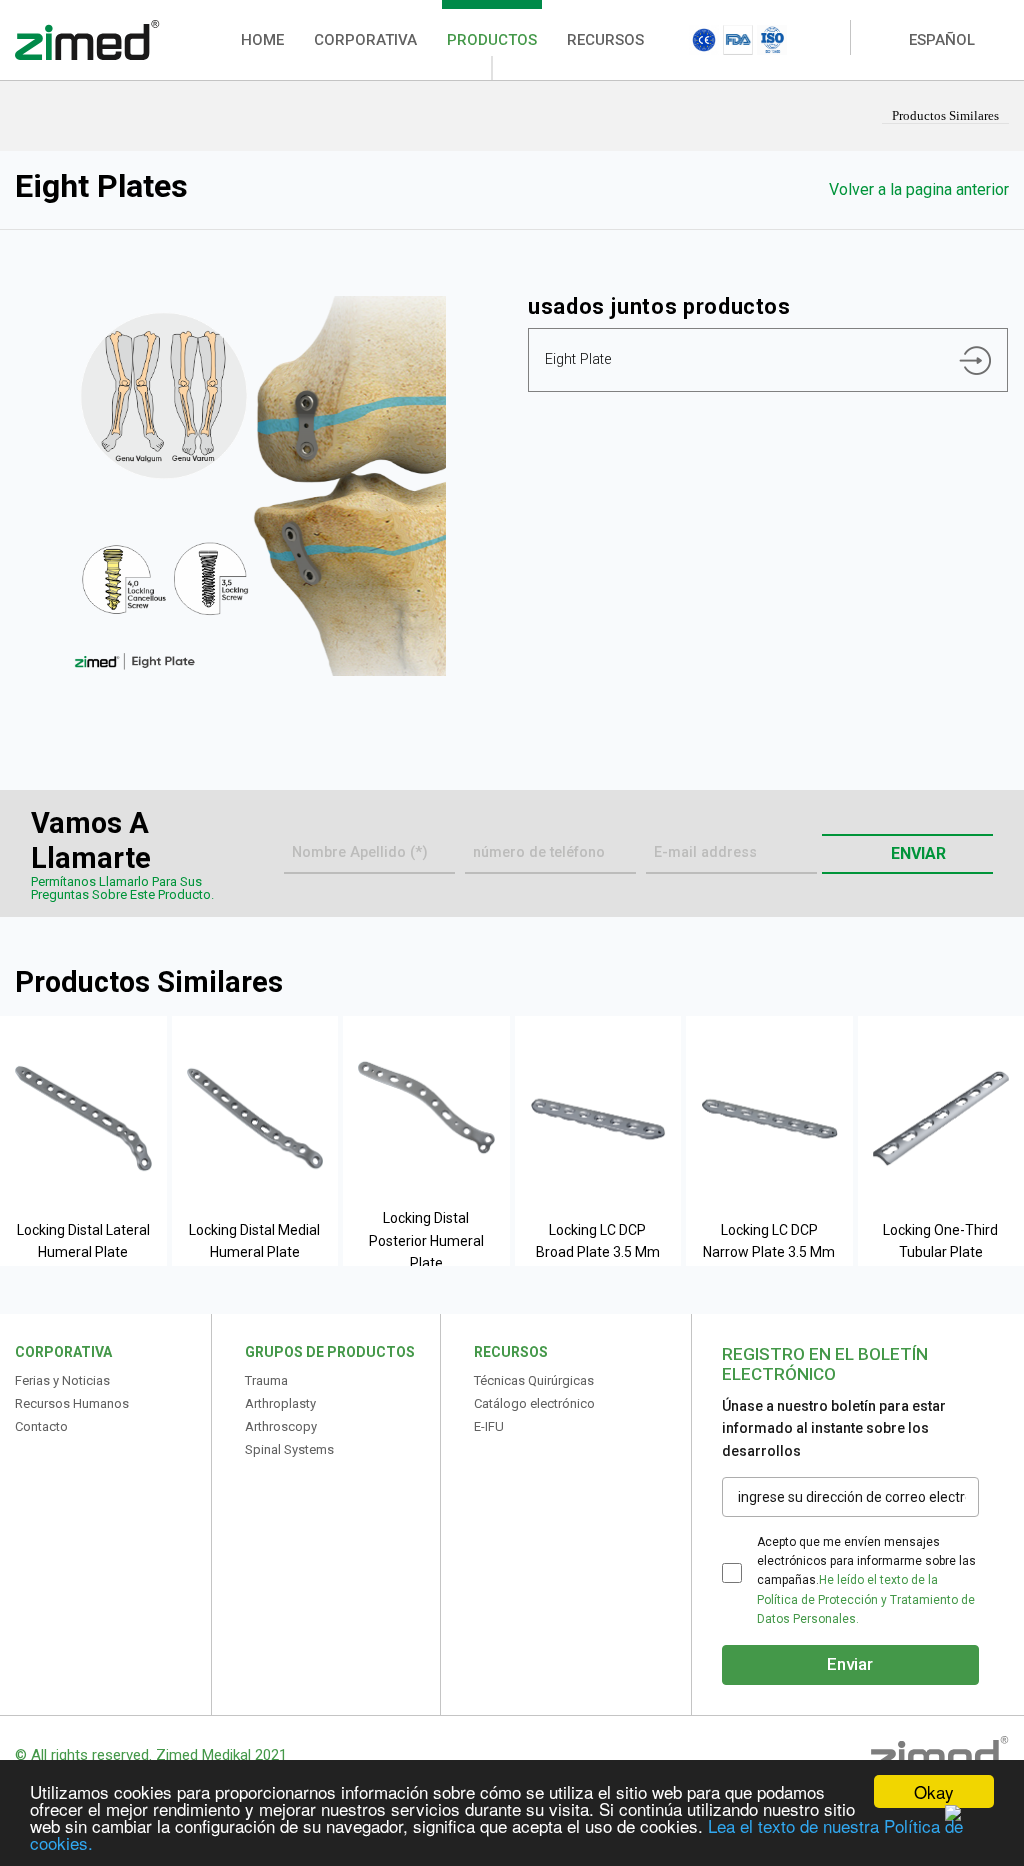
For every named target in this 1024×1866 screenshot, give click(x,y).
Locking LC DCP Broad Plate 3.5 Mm (598, 1241)
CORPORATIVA (365, 40)
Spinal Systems (289, 1449)
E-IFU (489, 1426)
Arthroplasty (280, 1403)
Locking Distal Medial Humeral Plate (254, 1241)
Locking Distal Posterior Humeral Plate (426, 1240)
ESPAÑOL (942, 40)
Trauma (266, 1380)
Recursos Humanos (72, 1403)
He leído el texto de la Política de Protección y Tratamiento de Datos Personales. (866, 1599)
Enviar (916, 853)
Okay (934, 1791)
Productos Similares (945, 115)
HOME (262, 40)
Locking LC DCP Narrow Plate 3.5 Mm (769, 1241)
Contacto (41, 1426)
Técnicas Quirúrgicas (534, 1380)
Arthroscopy (281, 1426)
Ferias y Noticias (62, 1380)
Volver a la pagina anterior (917, 189)
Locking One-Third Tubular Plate (940, 1241)
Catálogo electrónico (534, 1403)
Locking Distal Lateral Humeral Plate (83, 1241)
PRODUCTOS (492, 40)
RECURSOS (605, 40)
